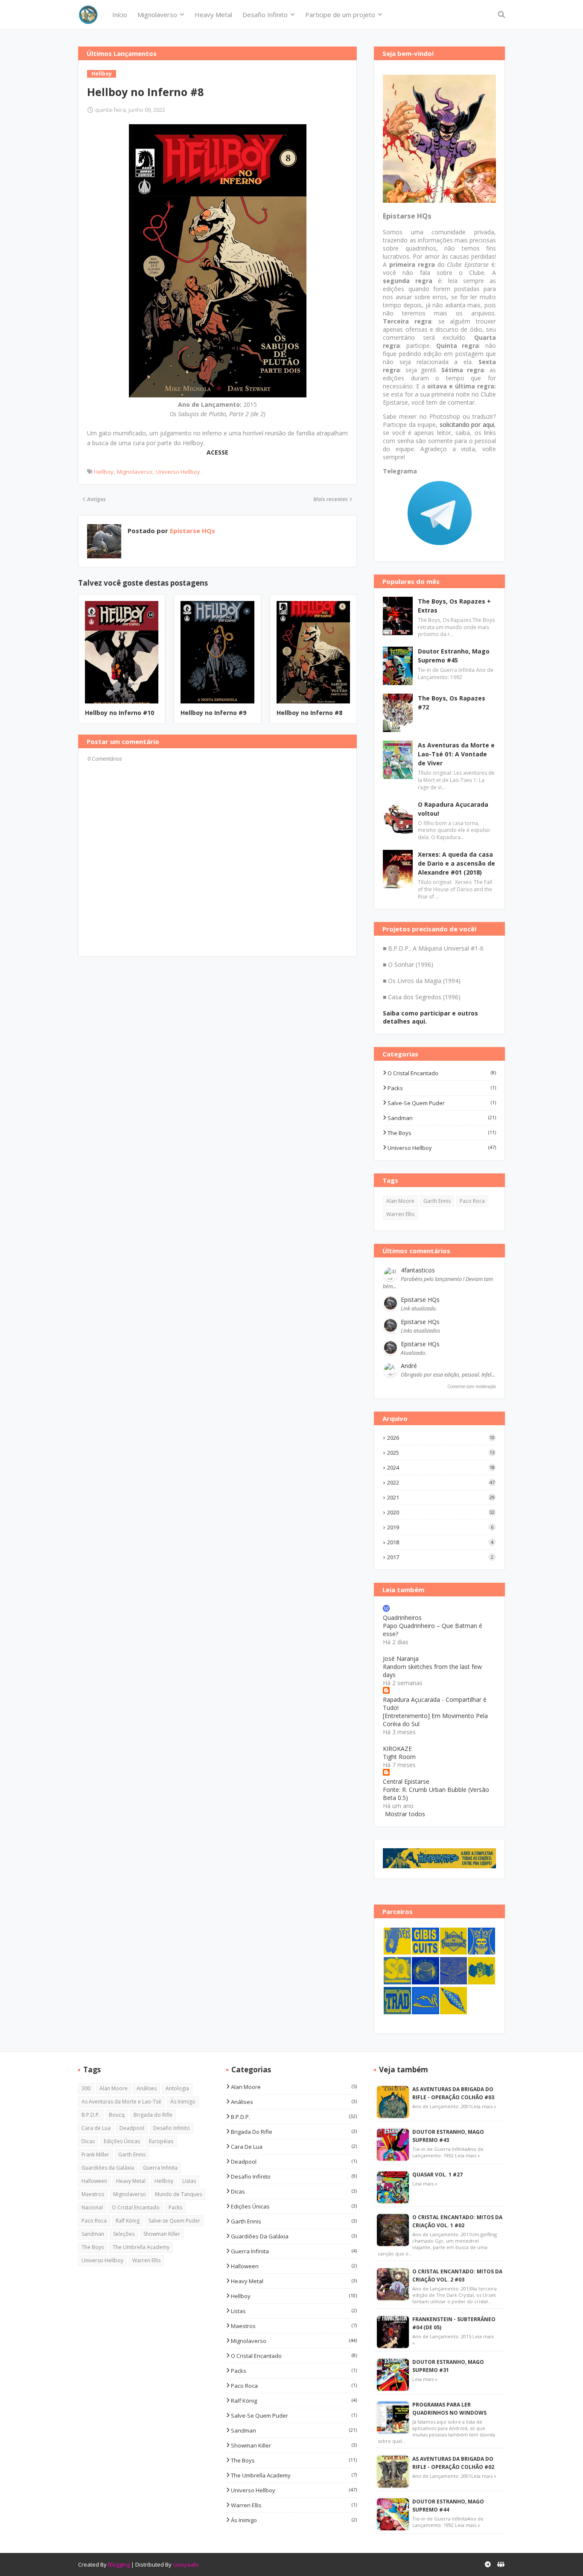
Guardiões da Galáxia (108, 2168)
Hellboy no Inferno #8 (309, 713)
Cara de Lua (96, 2128)
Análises (147, 2088)
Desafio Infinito (172, 2128)
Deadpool (132, 2128)
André (409, 1366)
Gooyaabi (186, 2564)
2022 (441, 1482)
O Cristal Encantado (442, 1073)
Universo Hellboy (178, 472)
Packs (442, 1088)
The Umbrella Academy (141, 2247)
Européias (161, 2141)
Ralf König (128, 2221)
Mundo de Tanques (178, 2194)
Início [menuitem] (120, 15)
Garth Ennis (437, 1201)
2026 (441, 1438)
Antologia (177, 2088)
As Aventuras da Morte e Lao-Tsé (121, 2102)
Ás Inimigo (183, 2102)
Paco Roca (472, 1201)
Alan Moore (400, 1201)
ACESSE (217, 452)
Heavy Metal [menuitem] (213, 15)
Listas (189, 2181)
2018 (440, 1542)
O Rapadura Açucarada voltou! (453, 809)
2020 (441, 1512)
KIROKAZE (397, 1749)
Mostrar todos (405, 1814)
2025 (441, 1453)
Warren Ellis (400, 1214)
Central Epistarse (406, 1781)
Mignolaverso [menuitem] (157, 15)
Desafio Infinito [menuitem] (265, 15)
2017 (440, 1557)
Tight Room (399, 1757)
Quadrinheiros (402, 1618)
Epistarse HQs (192, 531)
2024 (441, 1467)
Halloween (94, 2181)
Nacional (92, 2207)
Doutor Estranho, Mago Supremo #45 (454, 656)
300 (86, 2088)
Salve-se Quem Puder (442, 1103)
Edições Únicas (122, 2141)
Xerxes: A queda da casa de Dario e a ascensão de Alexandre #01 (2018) (456, 863)
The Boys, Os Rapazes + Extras (454, 606)
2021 (441, 1497)
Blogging (119, 2564)
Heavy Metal (131, 2181)
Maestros (93, 2194)
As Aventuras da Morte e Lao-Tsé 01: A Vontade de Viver (456, 754)
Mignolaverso (135, 472)
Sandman (442, 1118)
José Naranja (401, 1659)
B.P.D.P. (91, 2115)
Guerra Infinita (160, 2168)
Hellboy (104, 472)
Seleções (124, 2234)
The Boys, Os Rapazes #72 (452, 703)
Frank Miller (95, 2154)
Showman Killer (162, 2234)
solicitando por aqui (467, 424)
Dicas (88, 2141)
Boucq (117, 2115)
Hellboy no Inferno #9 (213, 713)
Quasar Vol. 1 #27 (437, 2175)
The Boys (442, 1133)
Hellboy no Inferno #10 (120, 713)
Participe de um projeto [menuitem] (340, 15)
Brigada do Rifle (153, 2115)
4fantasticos (418, 1270)
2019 (440, 1527)
